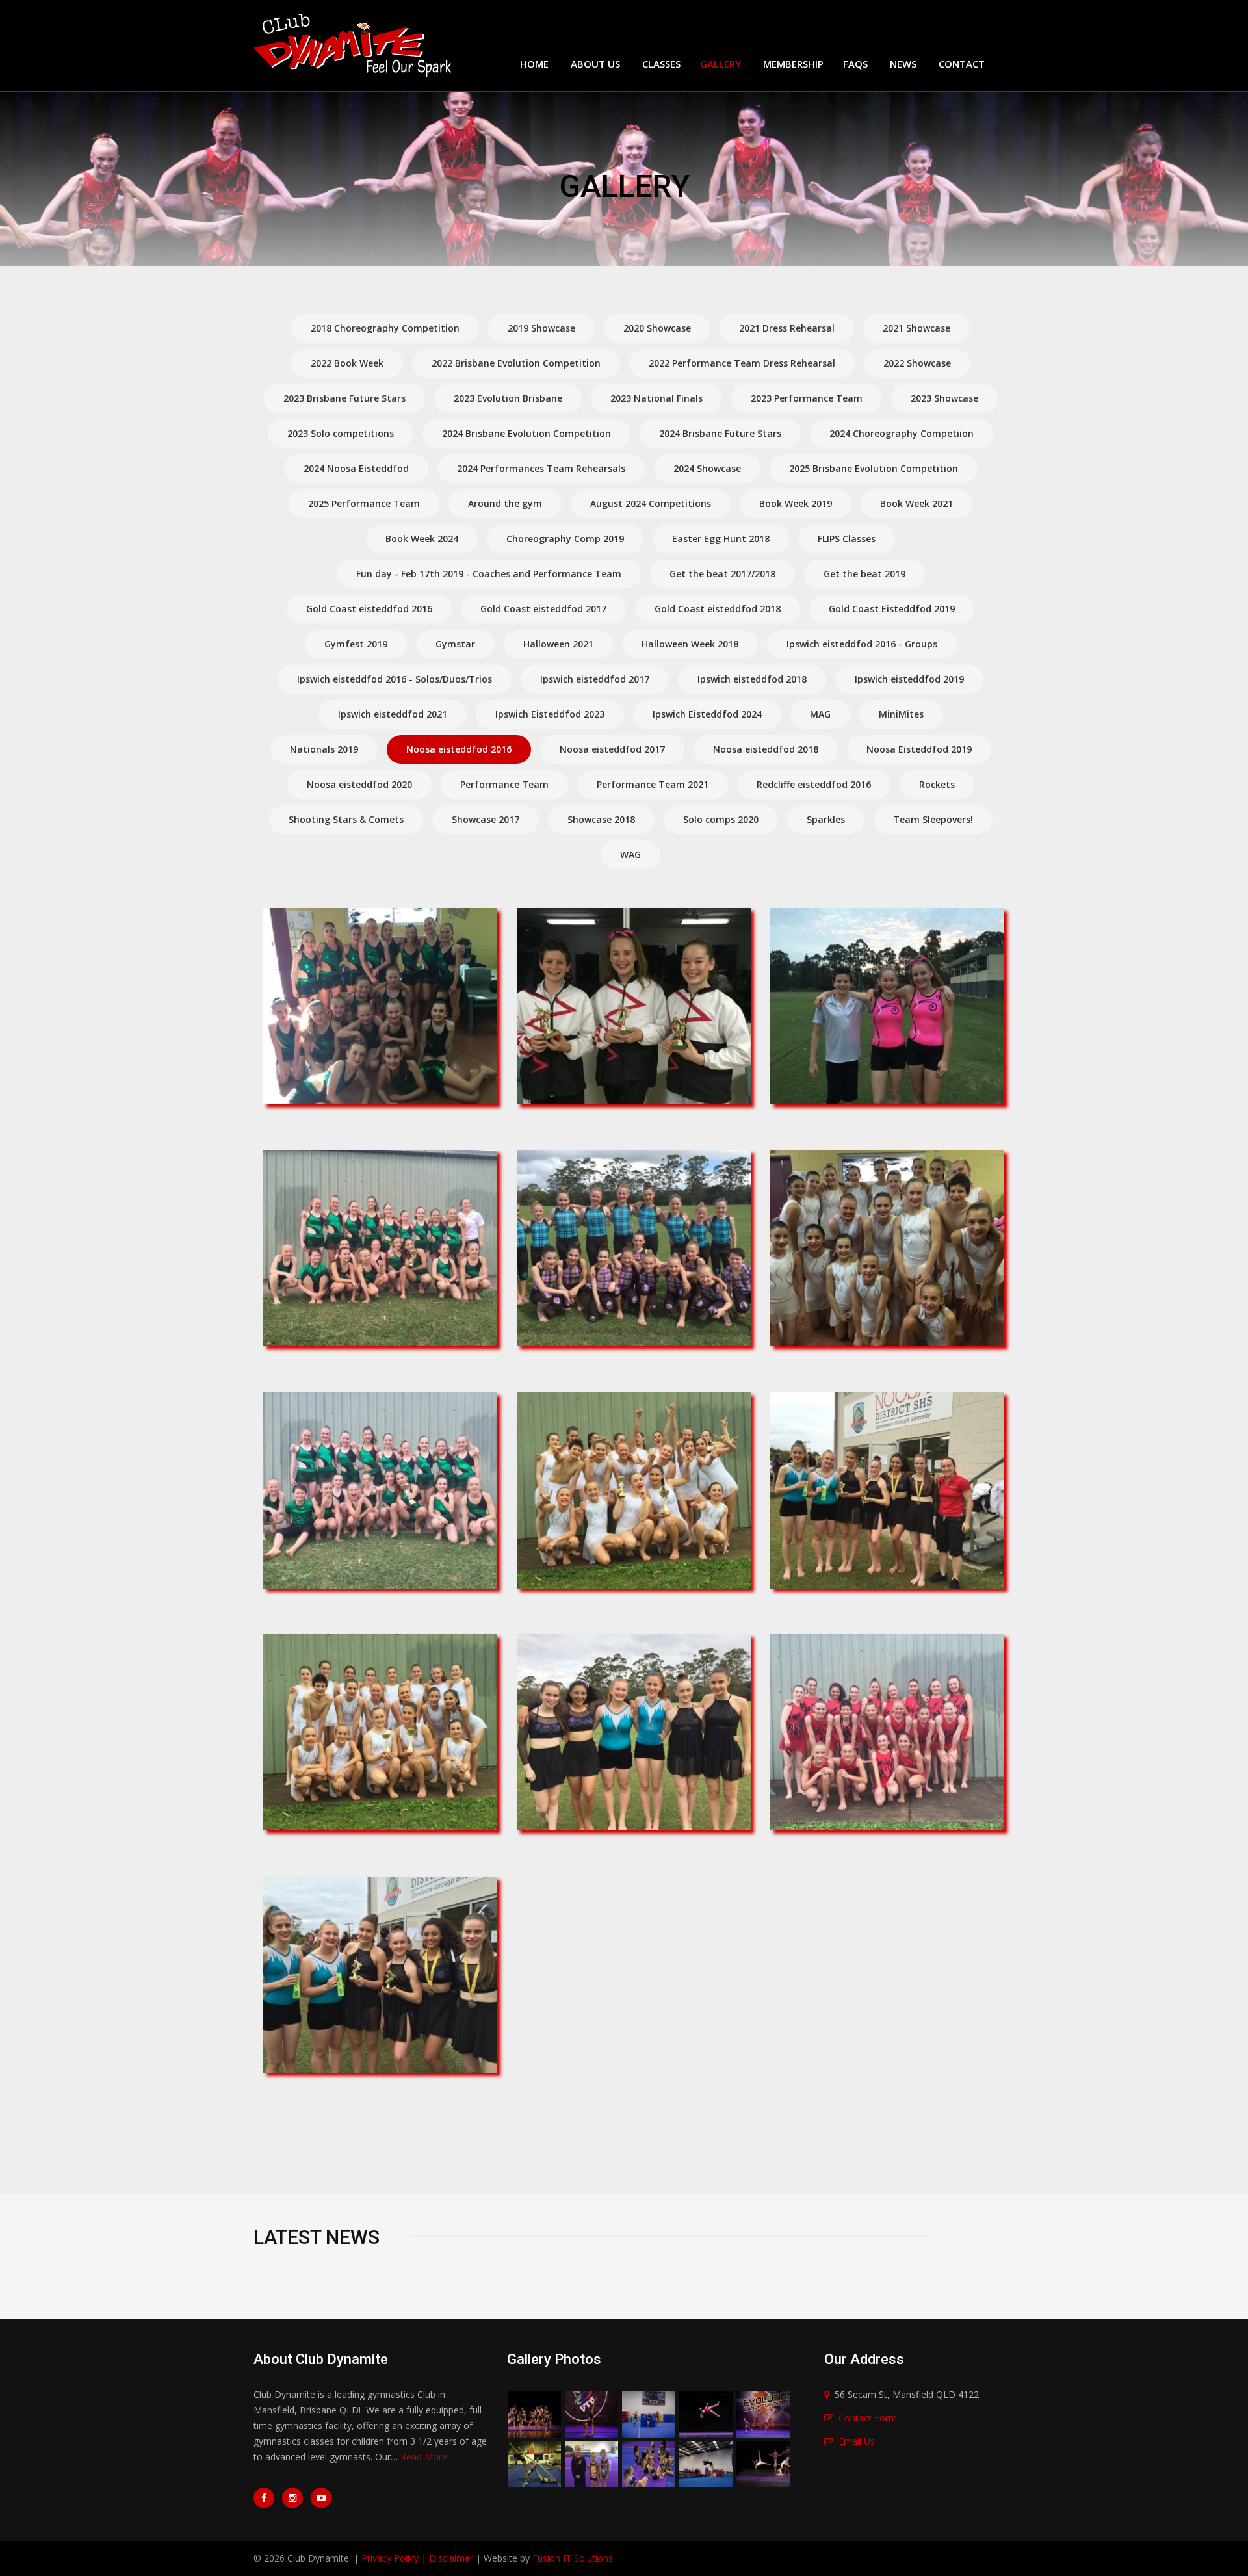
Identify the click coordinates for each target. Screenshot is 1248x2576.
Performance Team (504, 784)
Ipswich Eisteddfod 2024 (707, 714)
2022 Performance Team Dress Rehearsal (742, 363)
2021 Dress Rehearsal (787, 328)
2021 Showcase (916, 328)
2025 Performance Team (364, 503)
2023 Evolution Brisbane (508, 398)
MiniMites (901, 714)
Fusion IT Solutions (573, 2558)
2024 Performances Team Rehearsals (541, 468)
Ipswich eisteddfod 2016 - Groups (862, 644)
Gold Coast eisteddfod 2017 (543, 609)
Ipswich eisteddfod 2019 (909, 679)
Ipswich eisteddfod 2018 (752, 679)
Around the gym (505, 503)
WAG (630, 854)
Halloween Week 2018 (690, 644)
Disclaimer (451, 2558)
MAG (820, 714)
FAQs (855, 64)
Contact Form (868, 2418)
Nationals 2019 (324, 749)
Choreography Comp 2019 (565, 539)
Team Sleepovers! (933, 819)
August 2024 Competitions (651, 503)
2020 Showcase (657, 328)
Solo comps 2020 (721, 819)
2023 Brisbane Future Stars (344, 398)
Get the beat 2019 (864, 574)
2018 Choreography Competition (385, 328)
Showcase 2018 (601, 819)
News (903, 64)
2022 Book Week (347, 363)
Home (534, 64)
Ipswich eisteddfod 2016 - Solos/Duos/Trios (395, 679)
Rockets (937, 784)
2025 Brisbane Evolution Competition (874, 468)
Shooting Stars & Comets (346, 819)
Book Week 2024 (422, 539)
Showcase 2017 (486, 819)
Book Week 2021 (916, 503)
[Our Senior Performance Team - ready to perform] (893, 1246)
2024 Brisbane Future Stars (720, 433)
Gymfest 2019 (356, 644)
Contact (962, 64)
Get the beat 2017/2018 (722, 574)
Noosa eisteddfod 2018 (766, 749)
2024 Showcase (707, 468)
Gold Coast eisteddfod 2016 (369, 609)
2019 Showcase (541, 328)
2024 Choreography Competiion (902, 433)
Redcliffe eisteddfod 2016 (814, 784)
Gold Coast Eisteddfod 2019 (892, 609)
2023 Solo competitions (341, 433)
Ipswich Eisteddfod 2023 (550, 714)
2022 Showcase (917, 363)
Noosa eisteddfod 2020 (359, 784)
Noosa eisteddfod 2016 (459, 749)
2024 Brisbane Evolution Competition (526, 433)
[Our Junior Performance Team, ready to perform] (640, 1246)
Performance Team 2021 (653, 784)
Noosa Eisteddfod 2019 (919, 749)
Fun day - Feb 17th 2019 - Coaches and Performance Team (489, 574)
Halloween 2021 (558, 644)
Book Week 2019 (796, 503)
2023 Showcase (944, 398)
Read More (424, 2457)
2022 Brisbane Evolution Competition (516, 363)
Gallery (721, 64)
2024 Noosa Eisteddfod (356, 468)
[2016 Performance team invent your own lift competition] (534, 2463)
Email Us (857, 2441)
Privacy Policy (390, 2558)
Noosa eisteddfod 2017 (612, 749)
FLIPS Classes (847, 539)
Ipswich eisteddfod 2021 (393, 714)
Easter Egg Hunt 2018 (721, 539)
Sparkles (826, 819)
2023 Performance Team (807, 398)
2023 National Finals (656, 398)
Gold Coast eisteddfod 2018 (718, 609)
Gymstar (455, 644)
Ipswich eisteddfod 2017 (595, 679)
